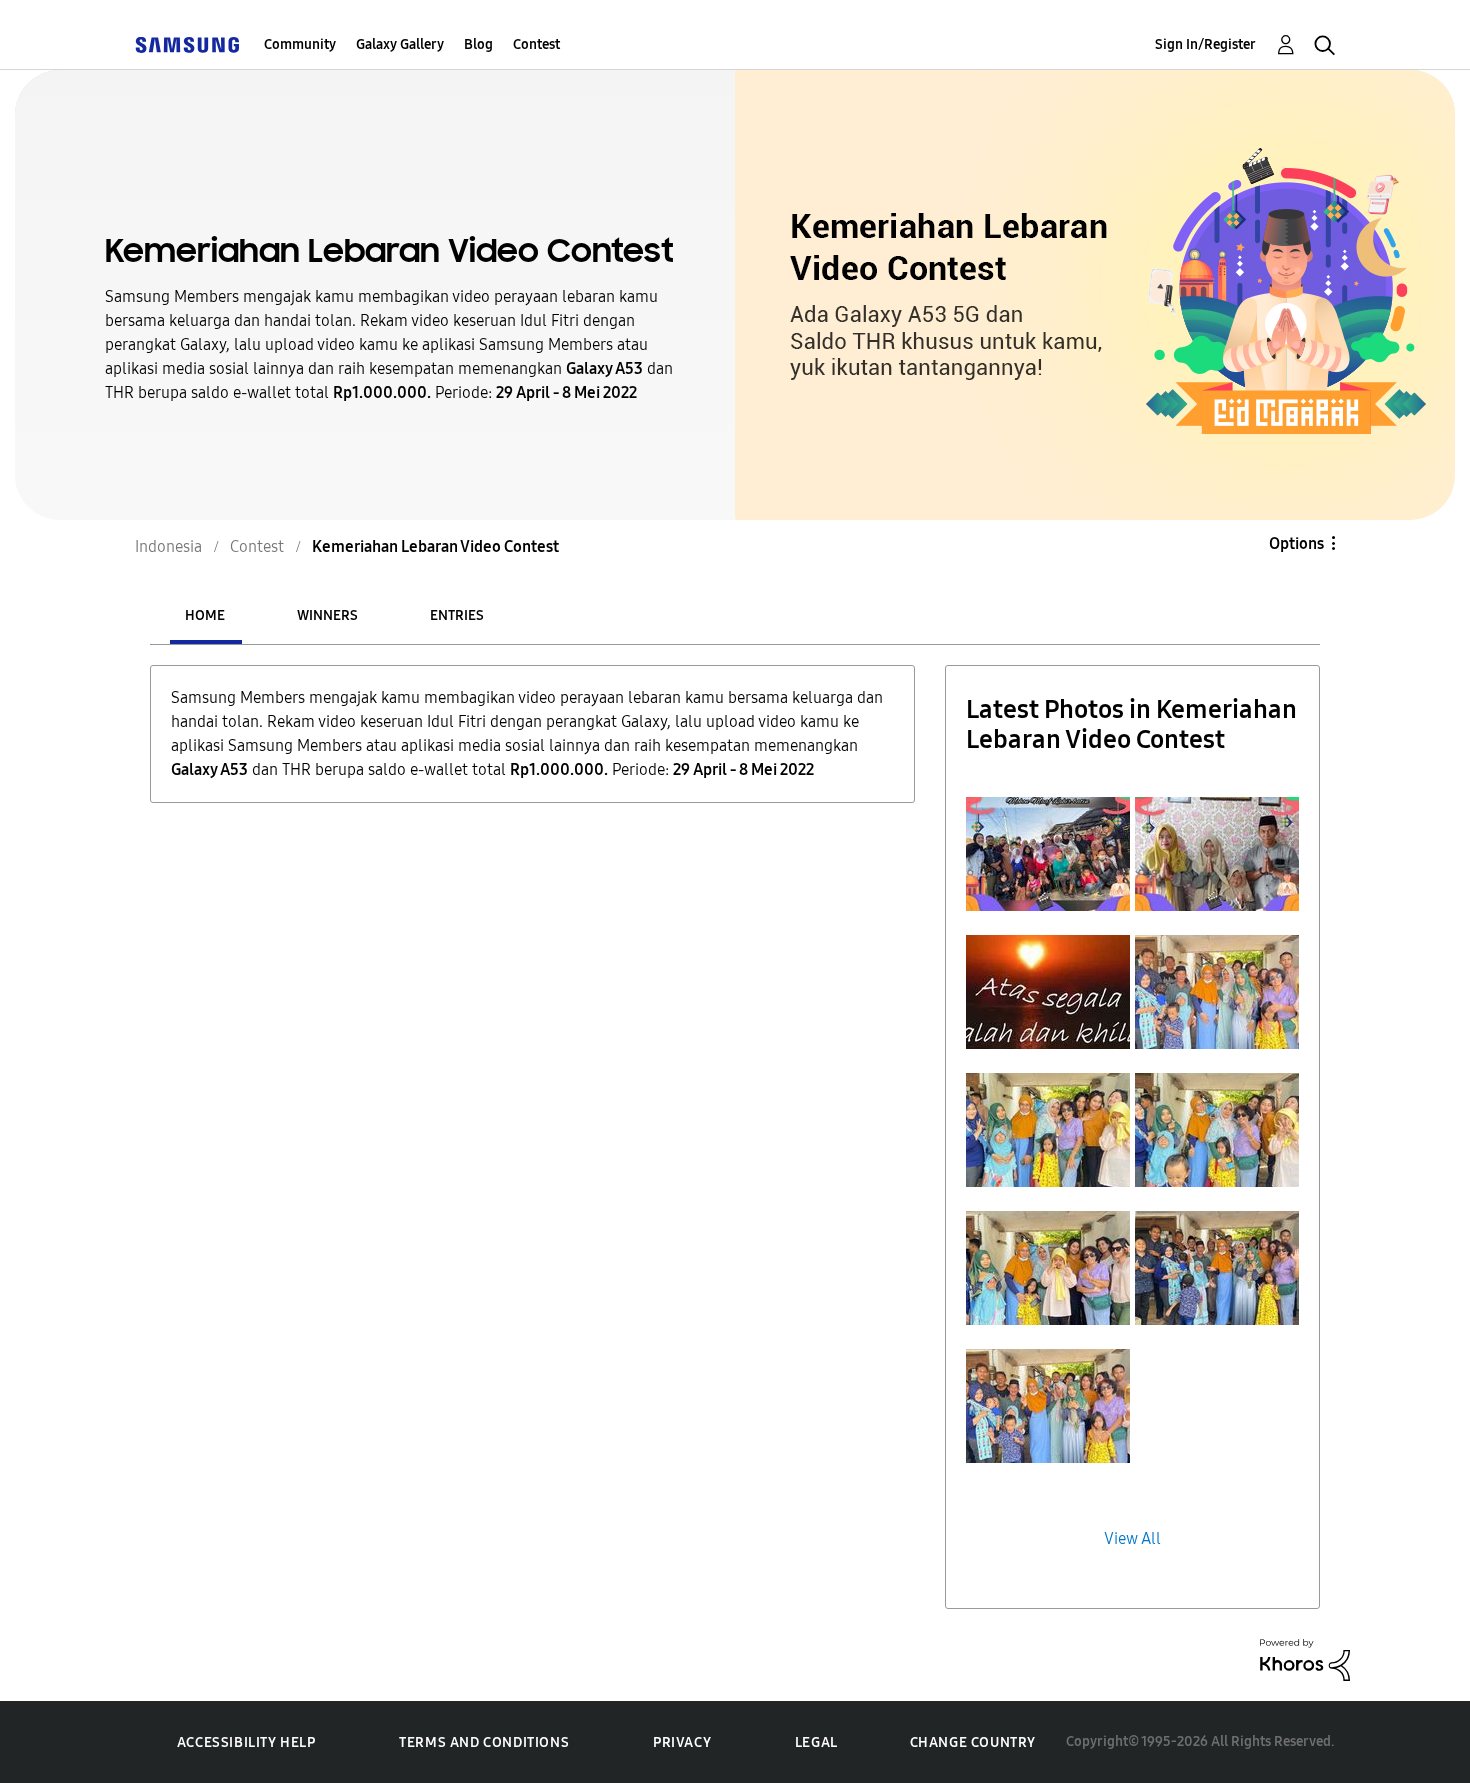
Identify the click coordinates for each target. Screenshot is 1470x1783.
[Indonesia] (187, 44)
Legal (816, 1742)
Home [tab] (205, 615)
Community (300, 44)
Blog (478, 44)
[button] (1048, 854)
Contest (536, 44)
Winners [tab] (327, 615)
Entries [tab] (457, 615)
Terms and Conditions (484, 1742)
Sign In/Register (1205, 44)
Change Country (973, 1742)
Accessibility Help (246, 1742)
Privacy (682, 1742)
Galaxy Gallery (400, 44)
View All (1132, 1538)
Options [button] (1296, 543)
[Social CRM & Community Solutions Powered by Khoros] (1305, 1658)
